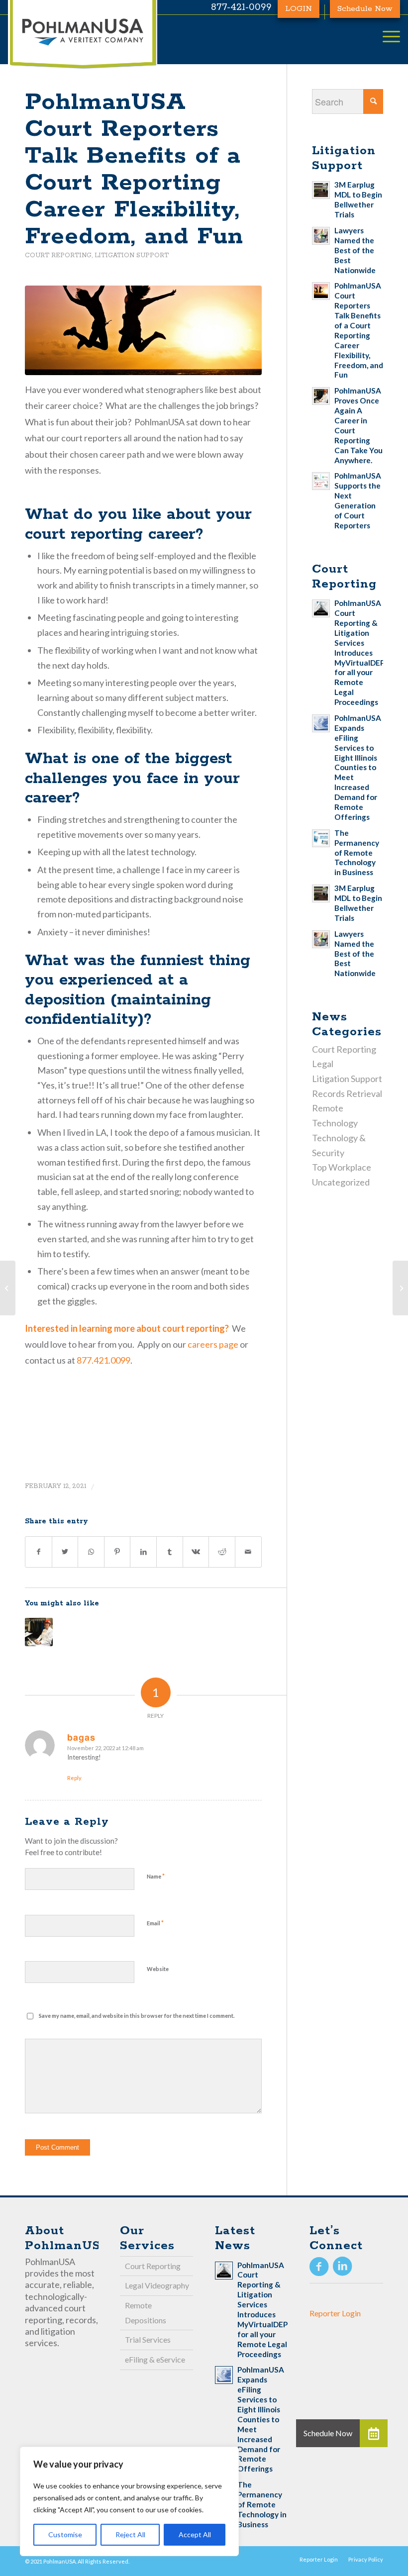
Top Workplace (342, 1167)
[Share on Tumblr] (170, 1552)
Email (155, 1923)
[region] (129, 2501)
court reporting (194, 1328)
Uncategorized (341, 1182)
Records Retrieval (347, 1093)
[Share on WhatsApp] (91, 1552)
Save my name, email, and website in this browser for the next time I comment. (137, 2016)
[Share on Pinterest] (117, 1552)
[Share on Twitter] (65, 1552)
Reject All (130, 2534)
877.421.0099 (103, 1360)
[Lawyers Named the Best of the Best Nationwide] (400, 1288)
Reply (74, 1778)
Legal (323, 1064)
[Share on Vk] (196, 1552)
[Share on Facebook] (39, 1552)
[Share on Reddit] (222, 1552)
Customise (65, 2534)
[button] (374, 2433)
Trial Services (148, 2339)
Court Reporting (58, 255)
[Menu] (386, 37)
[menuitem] (319, 2559)
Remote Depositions (146, 2313)
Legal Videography (157, 2285)
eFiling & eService (155, 2359)
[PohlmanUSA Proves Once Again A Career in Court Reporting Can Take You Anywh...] (8, 1288)
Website (158, 1969)
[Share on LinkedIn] (143, 1552)
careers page (213, 1344)
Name (156, 1876)
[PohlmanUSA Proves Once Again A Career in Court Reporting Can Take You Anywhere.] (39, 1632)
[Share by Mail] (248, 1552)
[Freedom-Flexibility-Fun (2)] (143, 331)
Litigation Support (132, 255)
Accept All (195, 2534)
